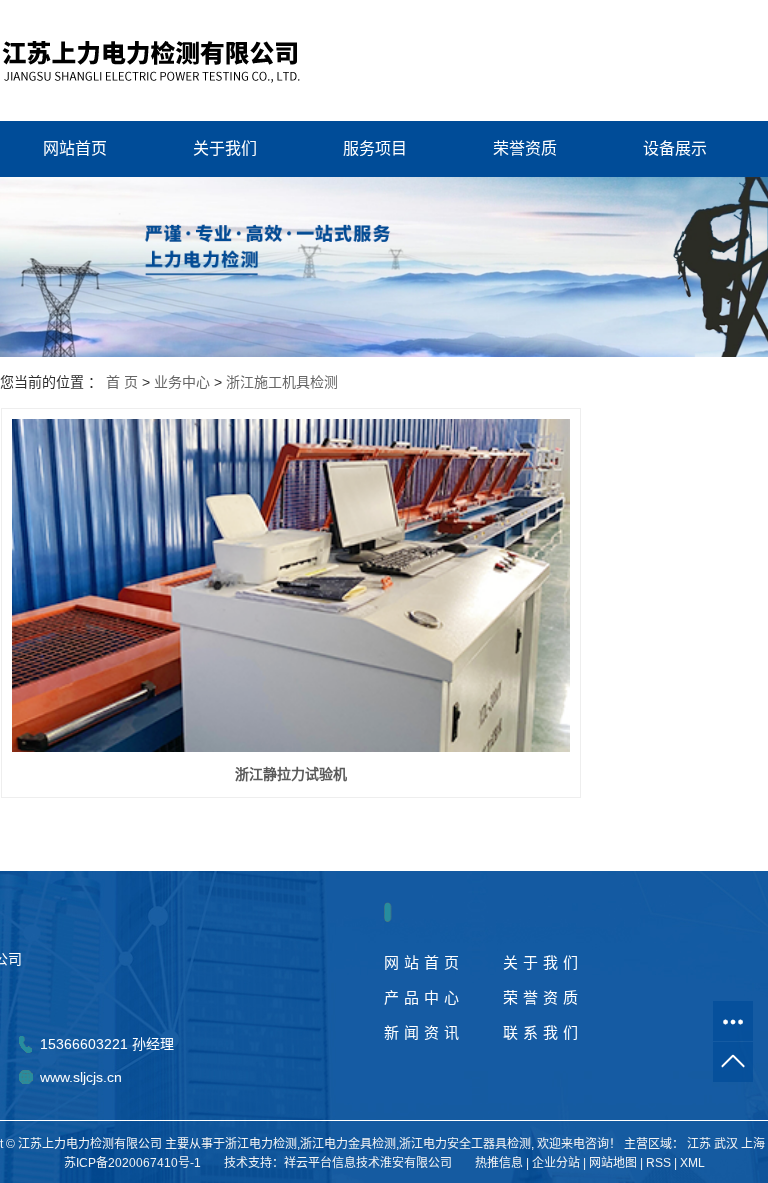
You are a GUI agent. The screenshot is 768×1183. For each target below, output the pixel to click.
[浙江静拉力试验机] (291, 585)
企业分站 (556, 1163)
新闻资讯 (424, 1032)
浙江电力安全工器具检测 (465, 1144)
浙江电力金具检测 (348, 1144)
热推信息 (499, 1163)
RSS (658, 1163)
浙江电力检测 (261, 1144)
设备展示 (675, 148)
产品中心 (424, 997)
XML (692, 1163)
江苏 (699, 1144)
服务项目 (375, 148)
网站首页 (75, 148)
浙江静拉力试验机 (291, 774)
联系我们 (543, 1032)
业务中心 (182, 382)
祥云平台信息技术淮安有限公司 (368, 1163)
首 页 (122, 382)
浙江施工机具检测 (282, 382)
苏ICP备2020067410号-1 (132, 1163)
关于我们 (225, 148)
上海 (753, 1144)
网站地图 (613, 1163)
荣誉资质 (525, 148)
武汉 (726, 1144)
